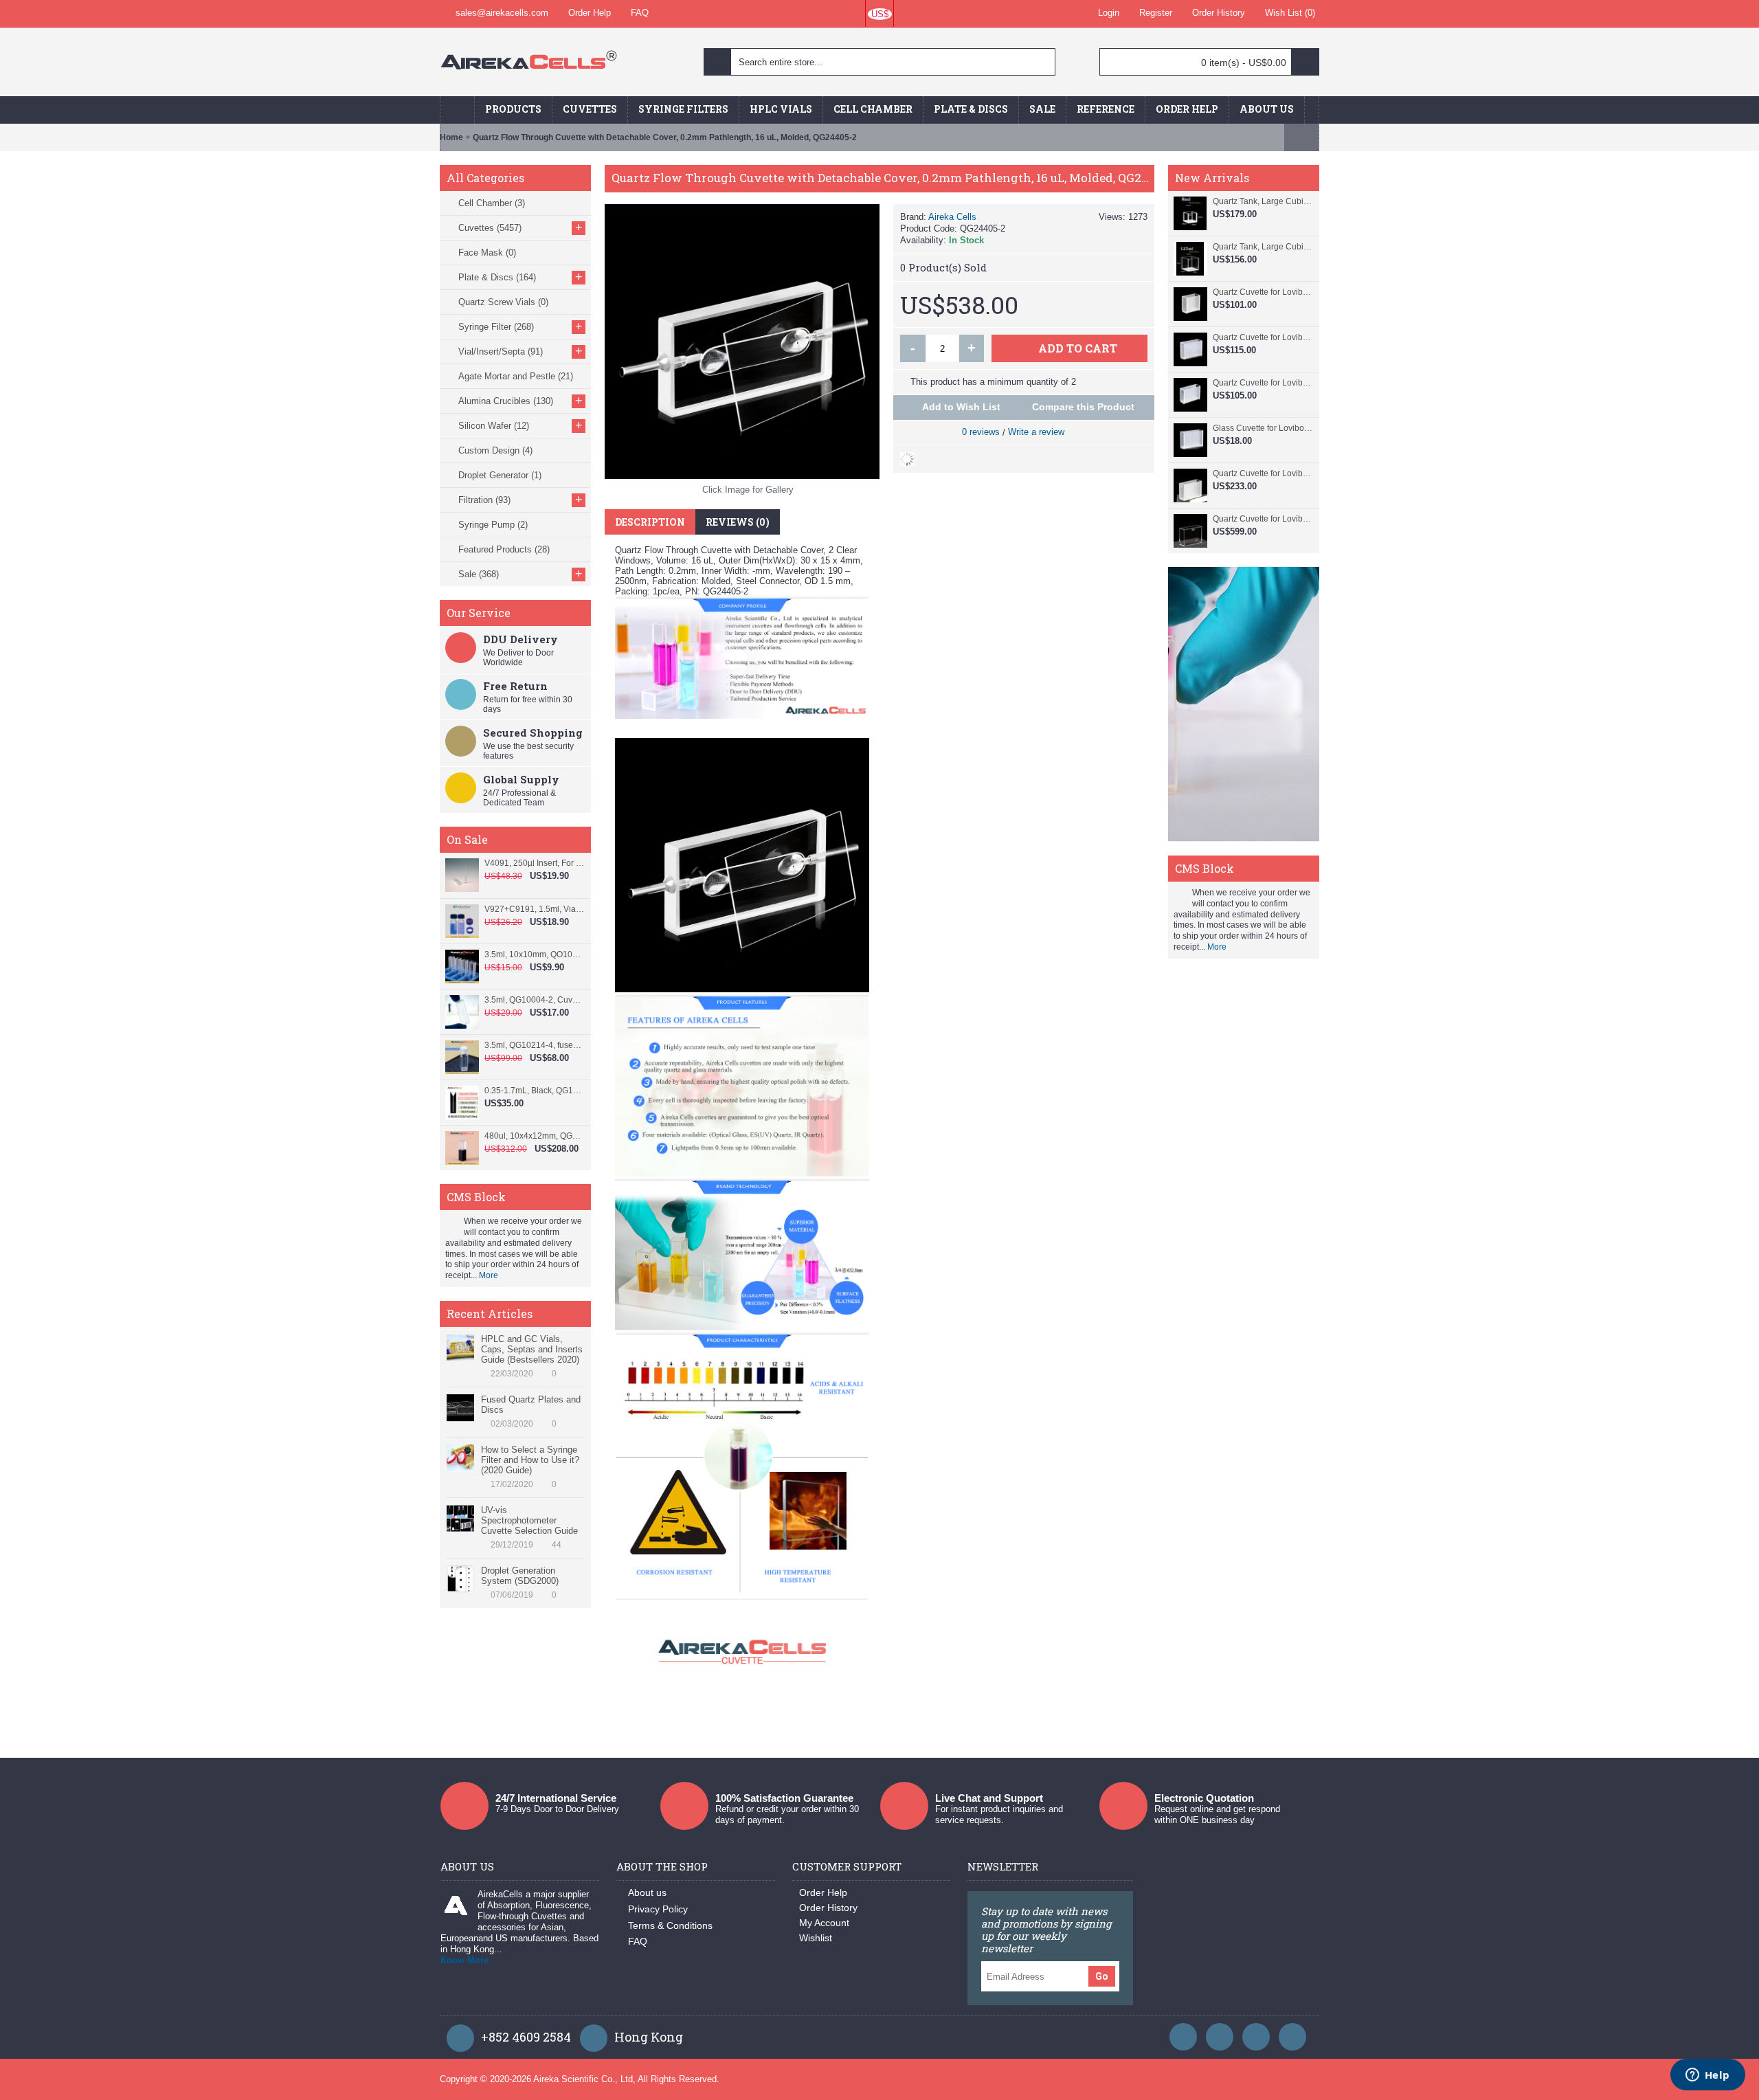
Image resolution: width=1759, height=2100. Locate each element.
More (489, 1275)
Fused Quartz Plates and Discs (531, 1405)
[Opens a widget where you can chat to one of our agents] (1707, 2076)
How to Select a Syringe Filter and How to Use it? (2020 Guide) (530, 1460)
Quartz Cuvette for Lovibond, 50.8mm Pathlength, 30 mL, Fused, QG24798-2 (1263, 337)
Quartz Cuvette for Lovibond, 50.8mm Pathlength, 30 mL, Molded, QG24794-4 (1263, 519)
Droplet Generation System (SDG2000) (520, 1576)
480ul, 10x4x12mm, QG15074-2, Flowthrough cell (534, 1136)
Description (650, 522)
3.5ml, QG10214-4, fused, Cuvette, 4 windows (534, 1045)
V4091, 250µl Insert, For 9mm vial (534, 863)
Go (1102, 1976)
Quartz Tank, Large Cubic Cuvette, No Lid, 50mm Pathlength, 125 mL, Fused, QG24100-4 (1263, 247)
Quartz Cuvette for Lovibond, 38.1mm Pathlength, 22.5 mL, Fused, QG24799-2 (1263, 292)
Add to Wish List (961, 407)
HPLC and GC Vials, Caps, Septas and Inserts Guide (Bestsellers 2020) (532, 1349)
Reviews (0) (738, 522)
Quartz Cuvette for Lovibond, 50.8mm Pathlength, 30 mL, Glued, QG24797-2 (1263, 383)
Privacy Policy (658, 1909)
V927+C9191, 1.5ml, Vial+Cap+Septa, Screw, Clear (534, 909)
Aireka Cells (952, 217)
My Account (824, 1923)
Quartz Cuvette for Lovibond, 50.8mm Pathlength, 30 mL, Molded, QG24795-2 (1263, 473)
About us (647, 1892)
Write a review (1036, 432)
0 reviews (981, 432)
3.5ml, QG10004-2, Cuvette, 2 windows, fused (534, 1000)
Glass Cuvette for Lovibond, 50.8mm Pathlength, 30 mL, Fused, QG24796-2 (1263, 428)
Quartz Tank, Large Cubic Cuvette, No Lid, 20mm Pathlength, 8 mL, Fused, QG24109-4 (1263, 201)
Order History (828, 1908)
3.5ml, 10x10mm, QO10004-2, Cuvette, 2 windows (534, 954)
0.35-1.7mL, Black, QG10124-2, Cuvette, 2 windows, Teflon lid (534, 1091)
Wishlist (816, 1938)
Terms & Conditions (670, 1925)
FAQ (638, 1941)
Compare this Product (1083, 407)
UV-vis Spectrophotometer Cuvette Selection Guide (529, 1520)
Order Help (823, 1892)
